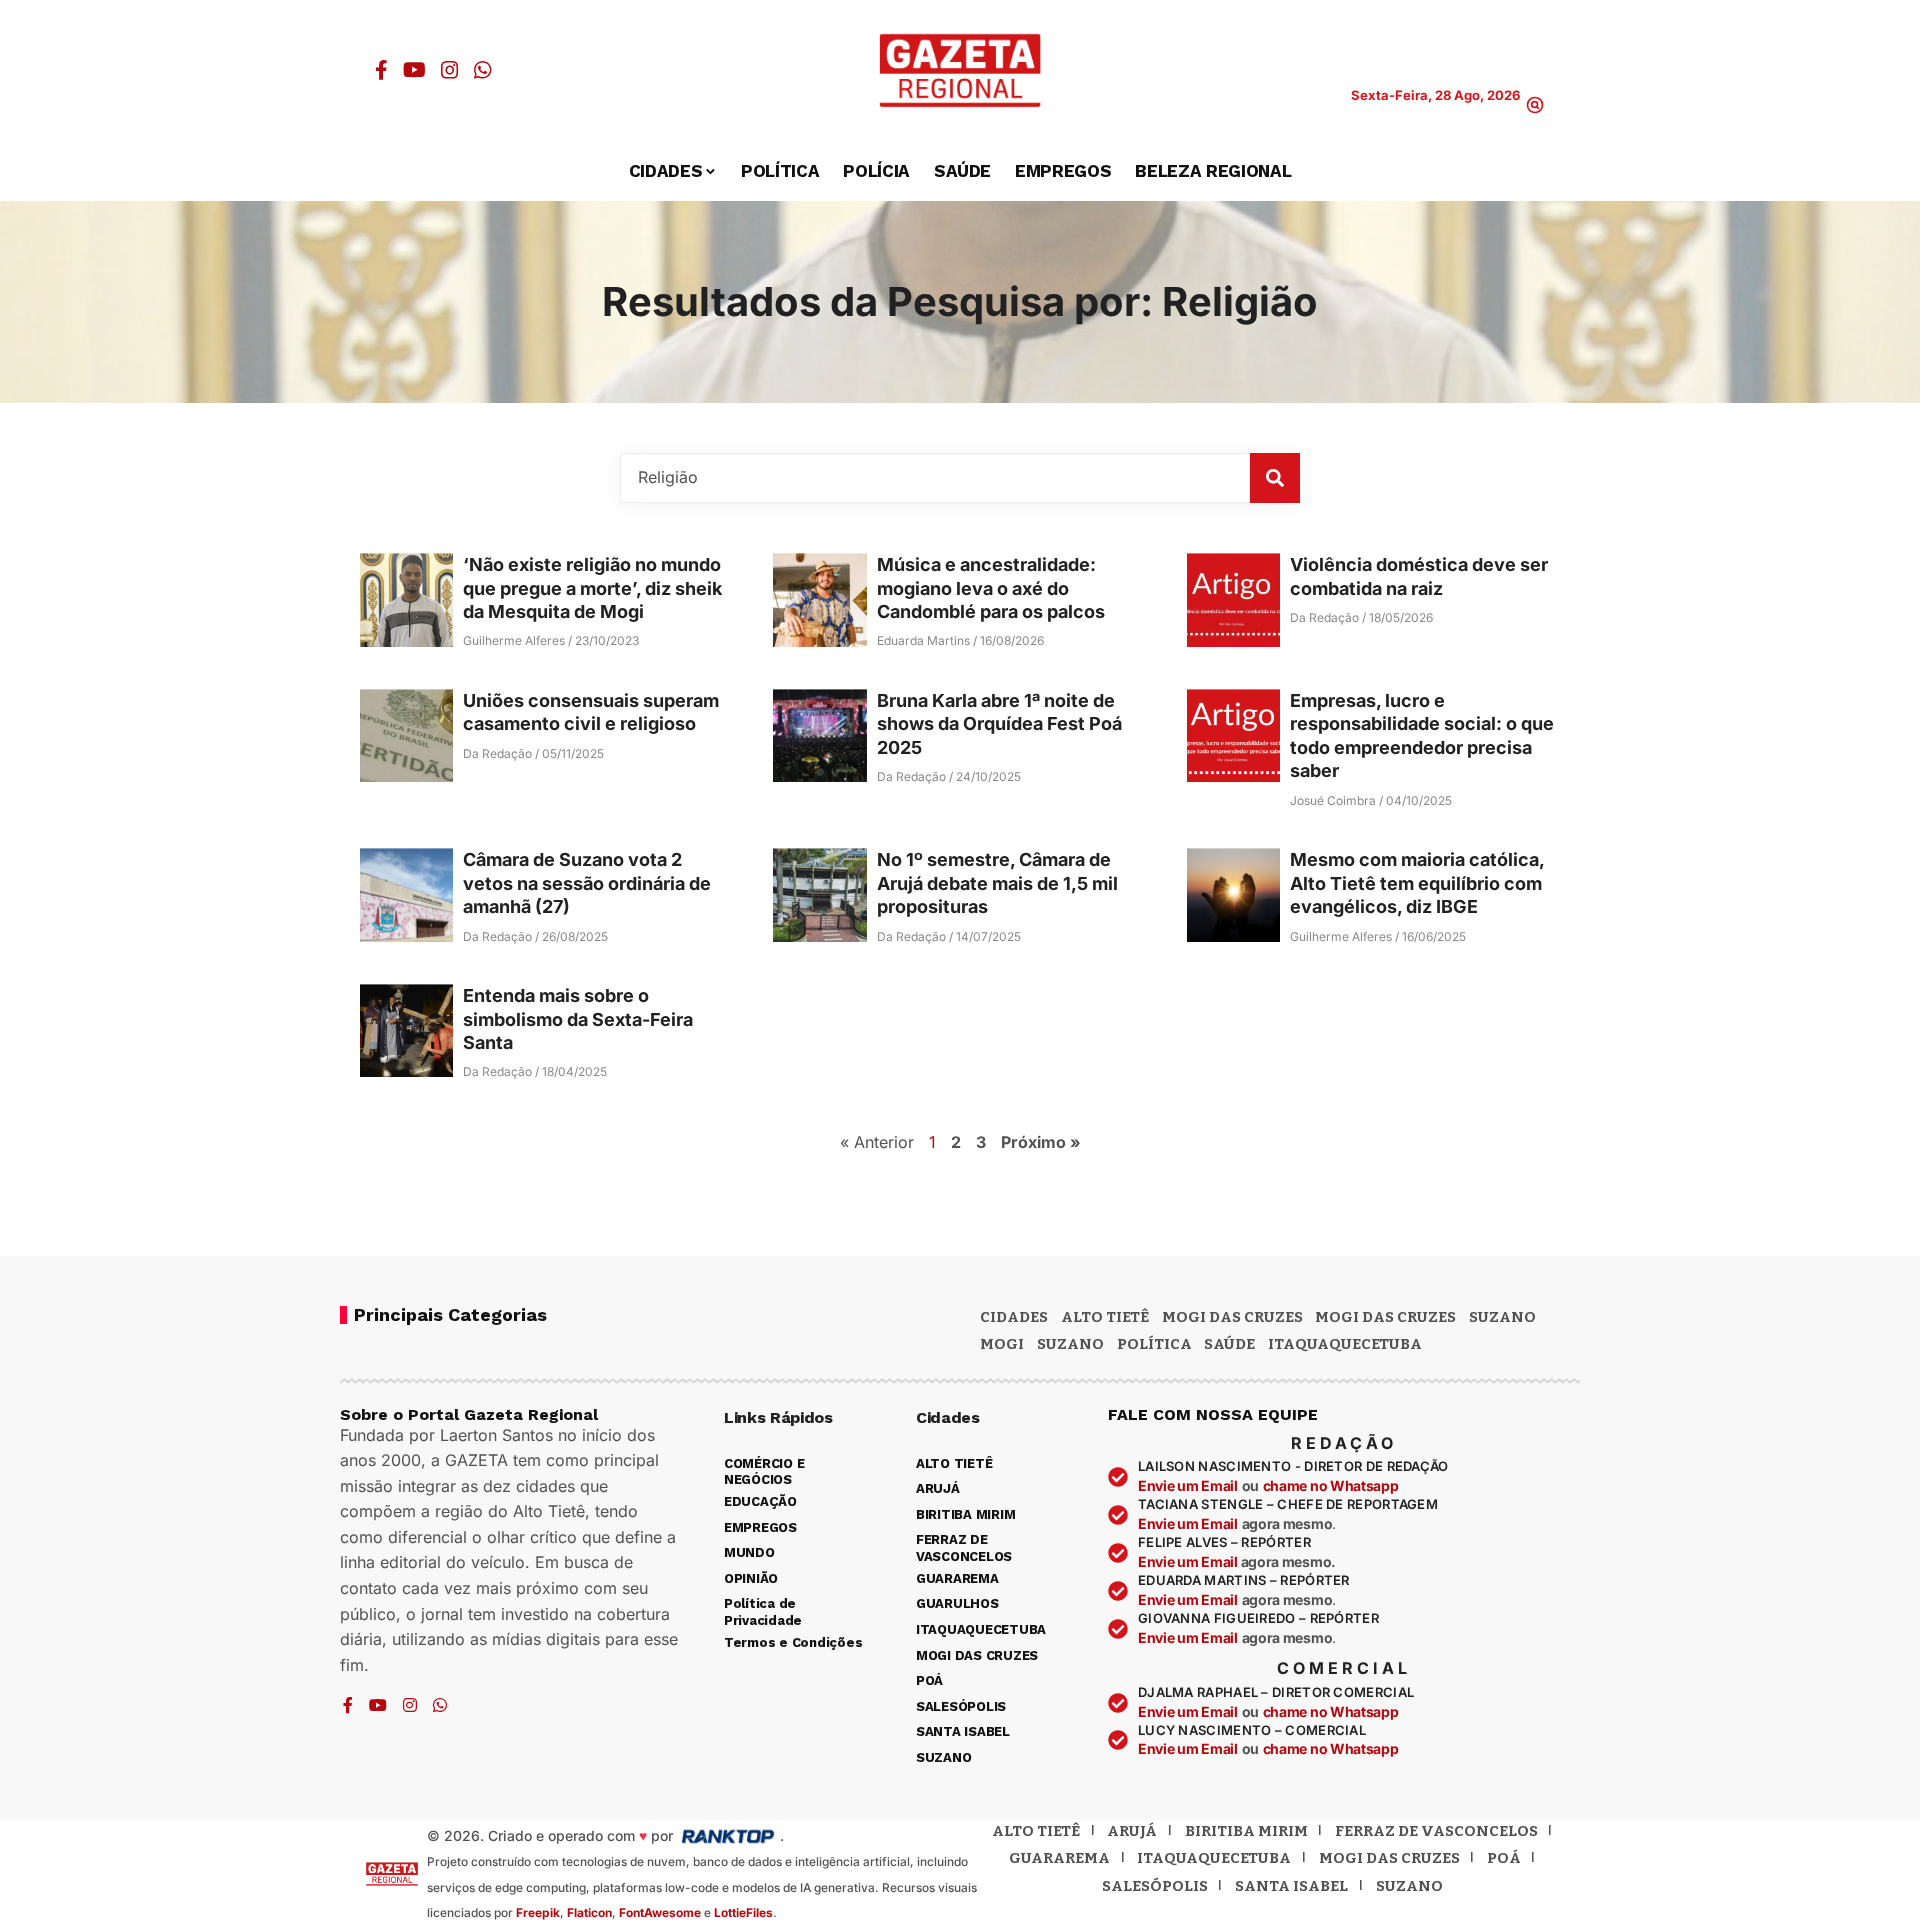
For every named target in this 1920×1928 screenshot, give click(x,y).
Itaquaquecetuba (1214, 1858)
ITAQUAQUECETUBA (1345, 1344)
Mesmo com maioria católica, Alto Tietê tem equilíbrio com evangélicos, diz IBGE (1417, 883)
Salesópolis (1155, 1886)
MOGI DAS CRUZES (1232, 1317)
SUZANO (1070, 1344)
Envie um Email (1188, 1485)
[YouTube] (414, 70)
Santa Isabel (1291, 1886)
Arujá (1132, 1831)
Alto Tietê (1105, 1317)
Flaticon (589, 1912)
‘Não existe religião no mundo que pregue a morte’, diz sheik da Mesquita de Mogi (592, 588)
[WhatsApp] (483, 70)
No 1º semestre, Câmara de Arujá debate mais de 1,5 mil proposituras (997, 883)
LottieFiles (743, 1912)
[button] (1535, 105)
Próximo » (1041, 1142)
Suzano (1502, 1317)
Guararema (1059, 1858)
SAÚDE (1229, 1344)
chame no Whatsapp (1331, 1485)
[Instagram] (450, 70)
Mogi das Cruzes (1385, 1317)
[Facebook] (381, 70)
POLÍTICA (1154, 1344)
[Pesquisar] (1275, 478)
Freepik (538, 1912)
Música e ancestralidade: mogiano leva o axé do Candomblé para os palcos (991, 588)
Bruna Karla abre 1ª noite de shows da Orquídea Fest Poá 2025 (999, 724)
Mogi (1002, 1344)
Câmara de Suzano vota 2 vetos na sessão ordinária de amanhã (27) (587, 883)
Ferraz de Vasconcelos (1436, 1831)
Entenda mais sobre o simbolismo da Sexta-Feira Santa (578, 1019)
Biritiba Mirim (1246, 1831)
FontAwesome (660, 1912)
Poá (1504, 1858)
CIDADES (1014, 1317)
